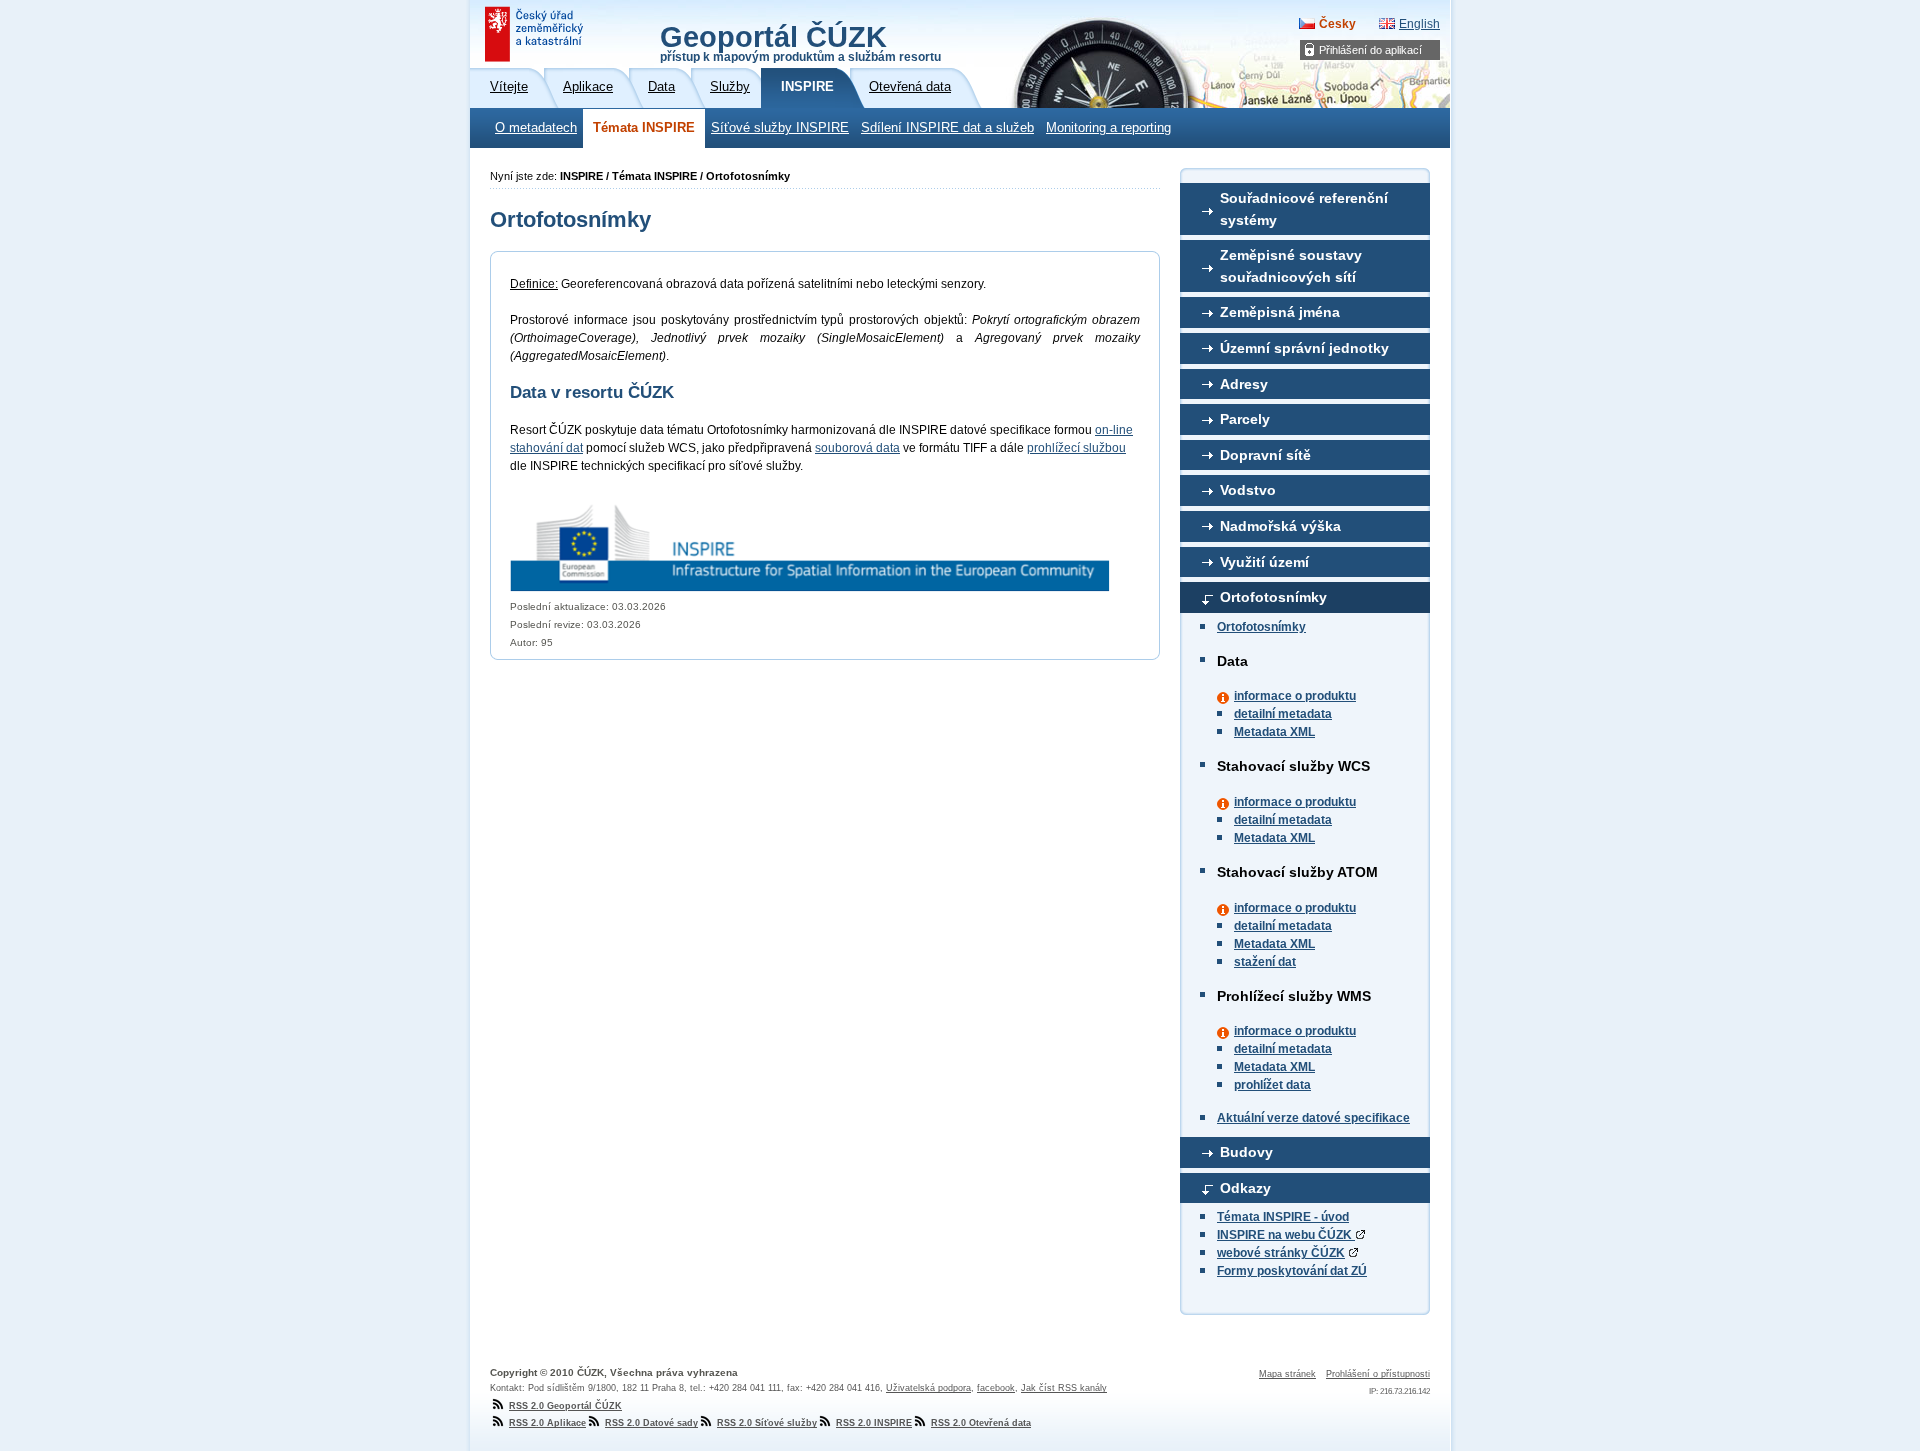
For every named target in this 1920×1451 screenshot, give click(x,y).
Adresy (1244, 384)
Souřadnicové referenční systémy (1304, 209)
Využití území (1264, 562)
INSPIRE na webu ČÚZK (1286, 1235)
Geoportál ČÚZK (800, 42)
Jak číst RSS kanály (1064, 1388)
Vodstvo (1248, 490)
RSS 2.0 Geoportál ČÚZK (565, 1406)
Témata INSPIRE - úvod (1283, 1217)
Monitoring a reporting (1108, 128)
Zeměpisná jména (1280, 312)
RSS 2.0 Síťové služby (767, 1423)
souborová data (857, 448)
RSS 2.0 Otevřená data (981, 1423)
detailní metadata (1283, 714)
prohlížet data (1272, 1085)
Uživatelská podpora (928, 1388)
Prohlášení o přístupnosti (1378, 1374)
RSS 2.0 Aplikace (547, 1423)
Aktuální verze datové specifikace (1313, 1118)
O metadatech (536, 128)
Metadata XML (1274, 732)
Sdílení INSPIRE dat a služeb (947, 128)
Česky (1337, 24)
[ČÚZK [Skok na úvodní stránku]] (536, 34)
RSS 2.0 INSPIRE (874, 1423)
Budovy (1246, 1152)
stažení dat (1265, 962)
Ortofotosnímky (1273, 597)
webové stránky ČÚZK (1281, 1253)
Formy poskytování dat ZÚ (1292, 1271)
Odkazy (1245, 1188)
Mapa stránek (1287, 1374)
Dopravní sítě (1265, 455)
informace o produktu (1295, 696)
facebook (996, 1388)
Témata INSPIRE (644, 128)
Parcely (1245, 419)
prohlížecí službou (1076, 448)
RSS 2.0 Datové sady (651, 1423)
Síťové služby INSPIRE (780, 128)
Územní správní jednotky (1304, 348)
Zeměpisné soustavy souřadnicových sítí (1291, 266)
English (1419, 24)
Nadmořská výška (1280, 526)
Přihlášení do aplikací (1370, 50)
